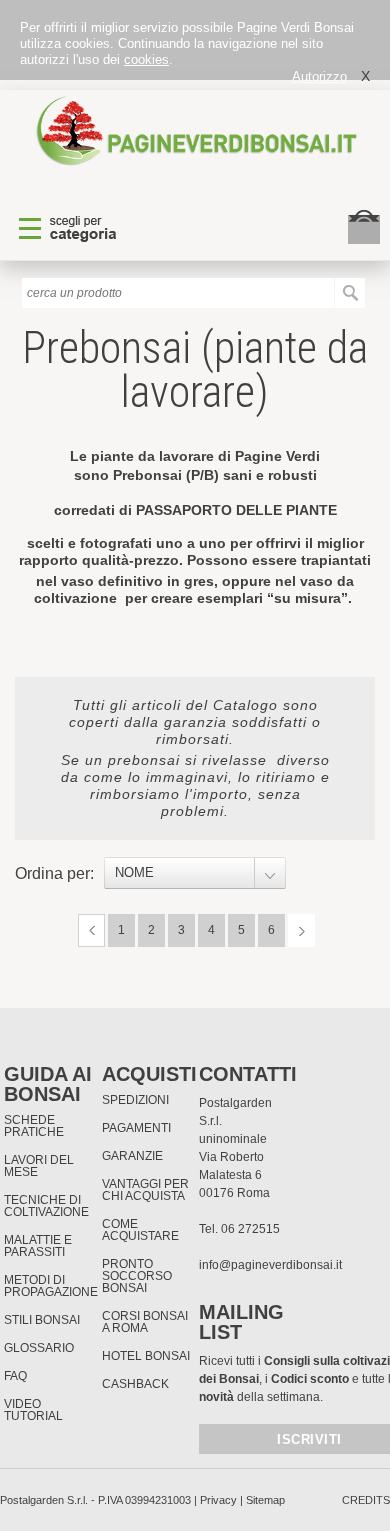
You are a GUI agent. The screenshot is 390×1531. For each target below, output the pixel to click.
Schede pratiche (34, 1126)
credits (366, 1500)
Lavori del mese (39, 1166)
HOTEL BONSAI (146, 1356)
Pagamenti (136, 1128)
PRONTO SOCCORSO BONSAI (137, 1276)
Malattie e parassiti (38, 1246)
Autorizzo (319, 76)
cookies (146, 59)
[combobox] (195, 873)
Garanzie (132, 1156)
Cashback (135, 1384)
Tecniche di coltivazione (46, 1206)
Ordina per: (54, 873)
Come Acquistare (140, 1230)
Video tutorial (33, 1410)
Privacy (218, 1500)
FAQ (15, 1376)
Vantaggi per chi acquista (145, 1190)
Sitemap (265, 1500)
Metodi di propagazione (51, 1286)
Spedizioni (135, 1100)
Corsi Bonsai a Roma (145, 1322)
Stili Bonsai (42, 1320)
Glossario (39, 1348)
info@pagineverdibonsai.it (270, 1265)
